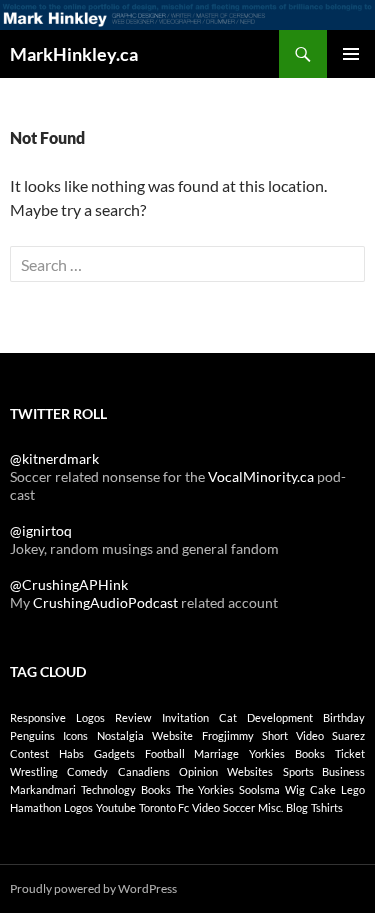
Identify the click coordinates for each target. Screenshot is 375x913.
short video (292, 735)
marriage (216, 753)
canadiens (144, 771)
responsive (38, 717)
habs (71, 753)
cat (228, 717)
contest (29, 753)
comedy (87, 771)
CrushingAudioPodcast (105, 602)
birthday (344, 717)
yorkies (267, 753)
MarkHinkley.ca (74, 54)
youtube (116, 807)
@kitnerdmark (54, 458)
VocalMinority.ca (261, 476)
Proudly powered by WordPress (93, 888)
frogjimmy (228, 735)
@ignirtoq (41, 530)
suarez (348, 735)
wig (295, 789)
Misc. (270, 807)
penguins (32, 735)
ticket (350, 753)
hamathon (35, 807)
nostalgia (120, 735)
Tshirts (327, 807)
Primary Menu (351, 54)
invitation (185, 717)
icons (75, 735)
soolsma (259, 789)
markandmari (43, 789)
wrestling (34, 771)
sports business (324, 771)
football (165, 753)
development (280, 717)
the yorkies (205, 789)
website (172, 735)
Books (156, 789)
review (133, 717)
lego (353, 789)
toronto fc (164, 807)
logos (90, 717)
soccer (239, 807)
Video (206, 807)
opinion (198, 771)
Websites (250, 771)
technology (108, 789)
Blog (297, 807)
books (310, 753)
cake (323, 789)
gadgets (114, 753)
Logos (78, 807)
